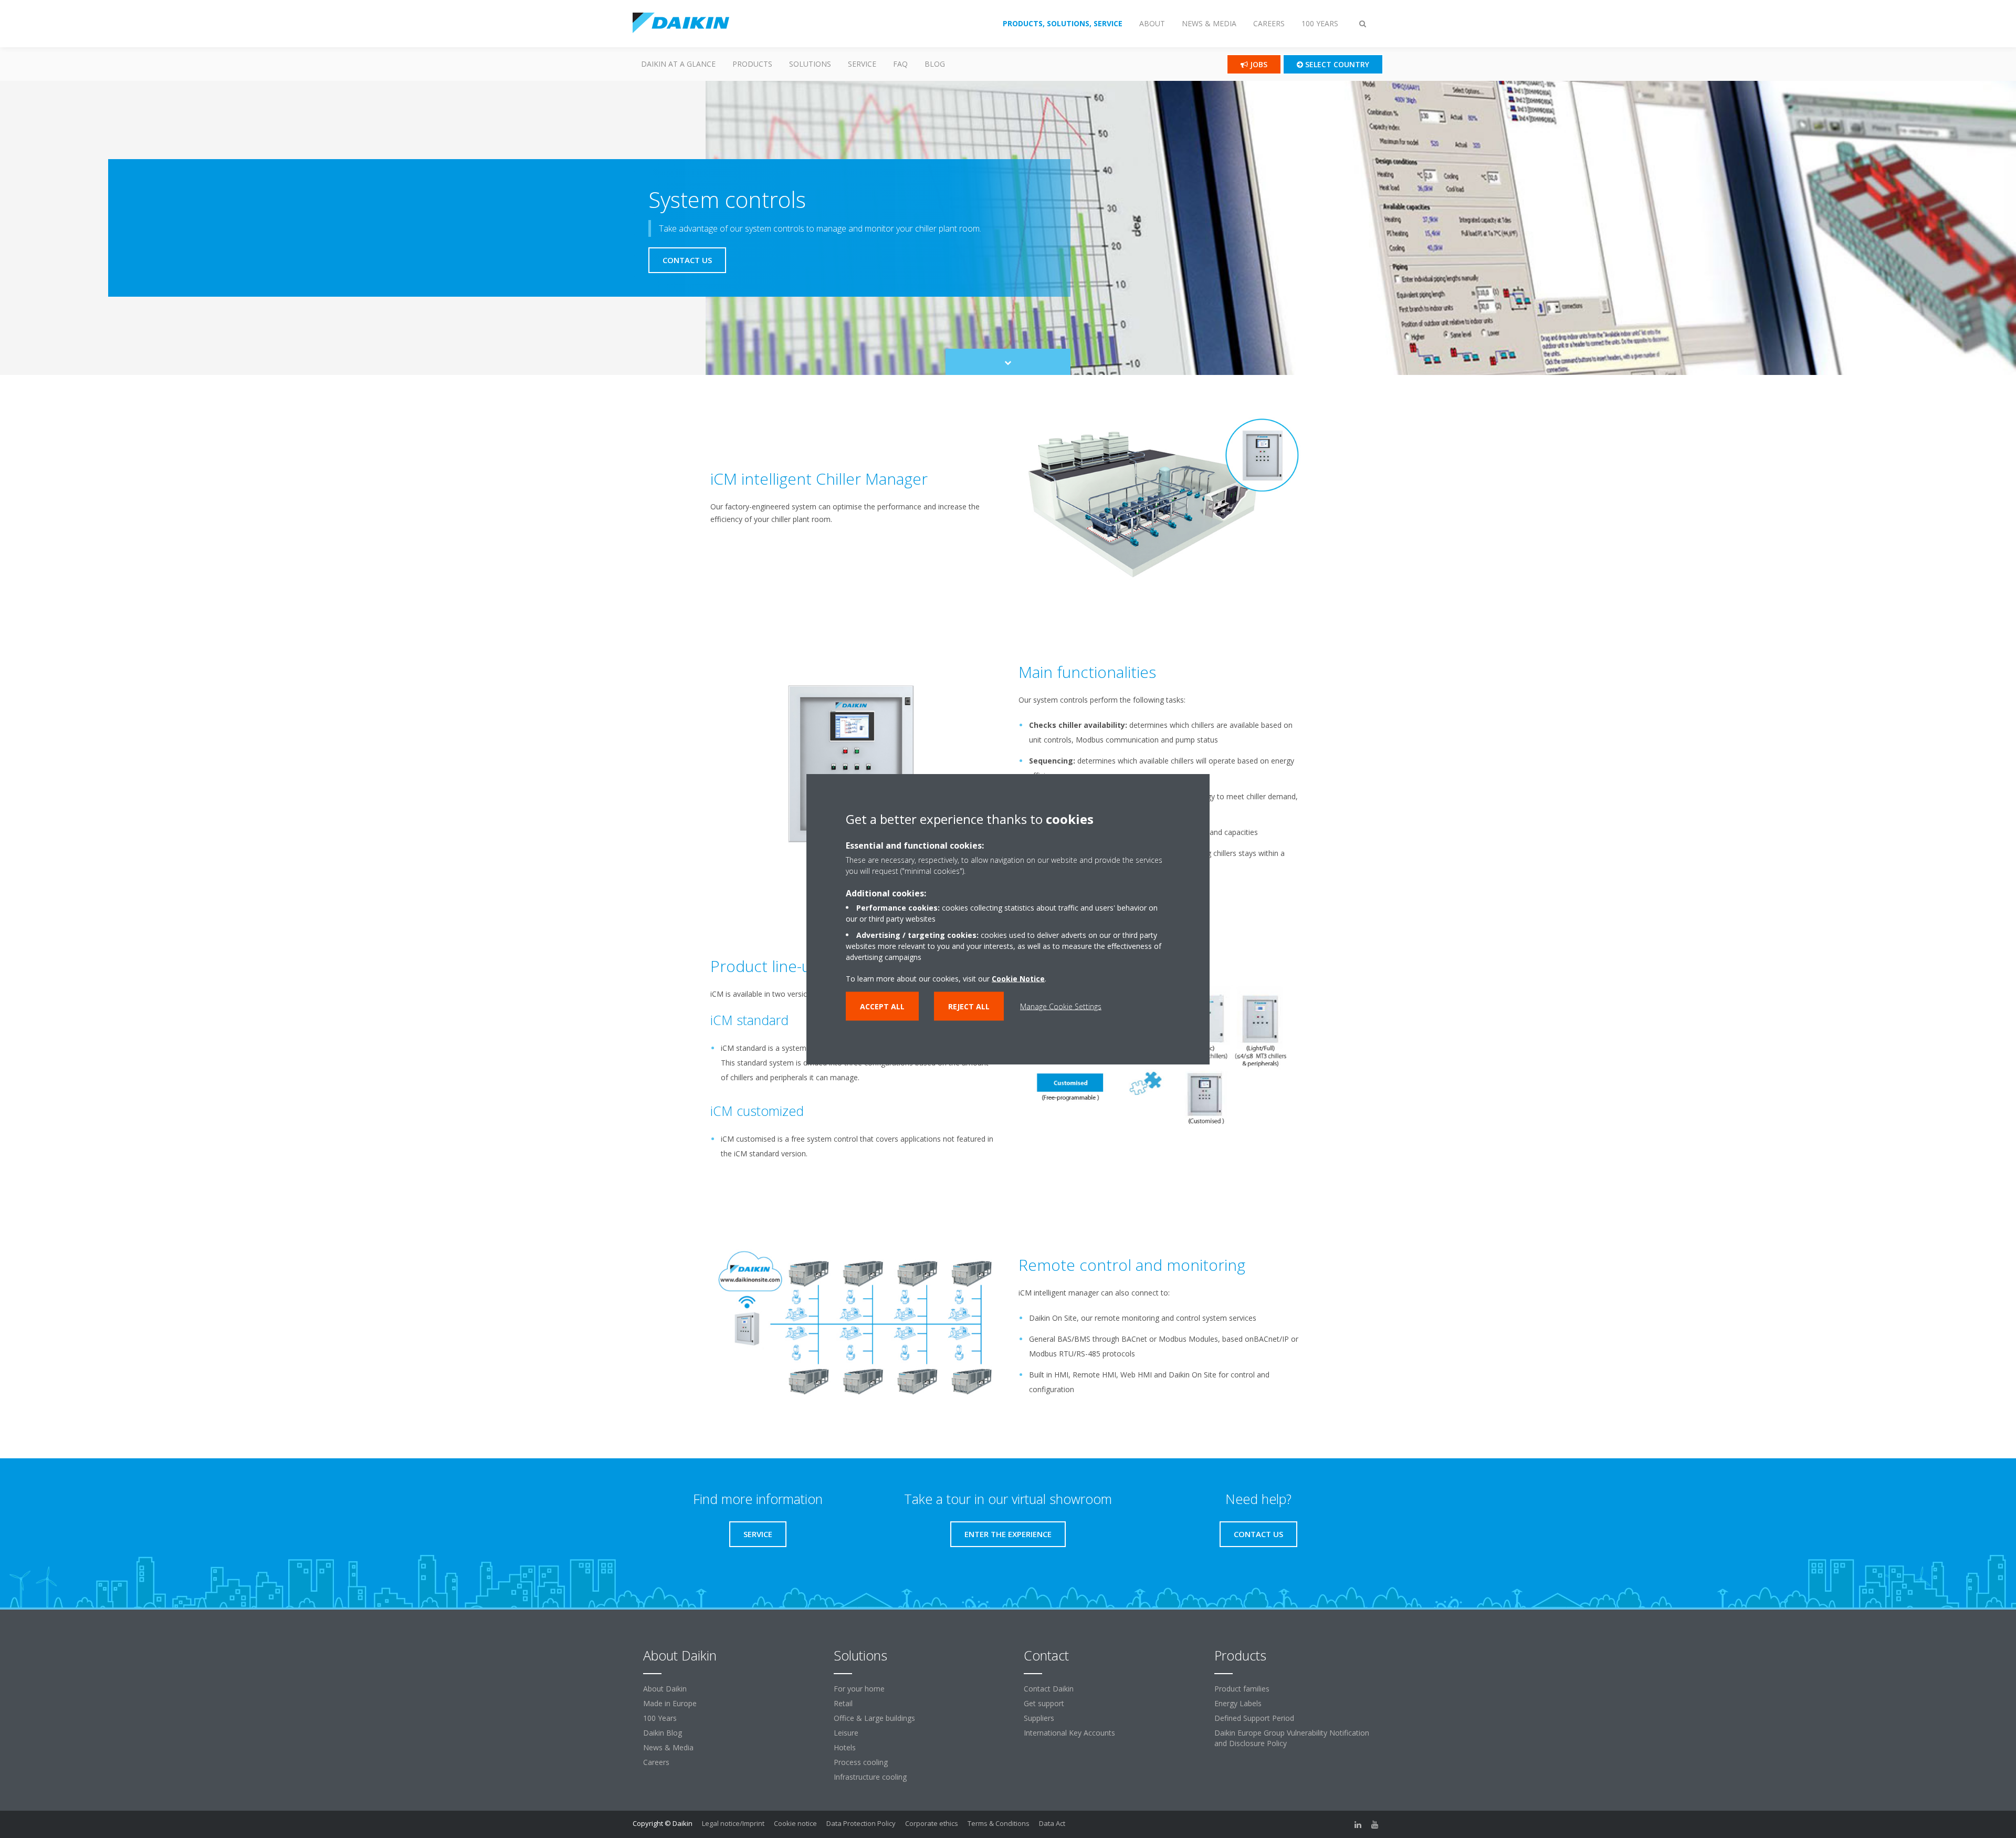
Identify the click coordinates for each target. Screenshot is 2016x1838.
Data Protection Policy (861, 1823)
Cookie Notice (1018, 979)
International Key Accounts (1069, 1733)
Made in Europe (670, 1703)
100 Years (660, 1718)
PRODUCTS (752, 64)
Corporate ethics (932, 1823)
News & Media (668, 1747)
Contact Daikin (1049, 1689)
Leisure (846, 1733)
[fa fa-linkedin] (1358, 1824)
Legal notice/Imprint (733, 1823)
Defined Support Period (1254, 1718)
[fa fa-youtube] (1375, 1824)
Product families (1242, 1689)
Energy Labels (1238, 1703)
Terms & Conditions (999, 1823)
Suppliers (1039, 1718)
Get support (1044, 1703)
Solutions (810, 64)
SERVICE (862, 64)
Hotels (845, 1747)
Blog (935, 64)
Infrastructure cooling (870, 1777)
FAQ (900, 64)
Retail (843, 1703)
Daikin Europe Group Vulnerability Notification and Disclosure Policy (1292, 1738)
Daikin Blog (663, 1733)
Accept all (882, 1006)
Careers (656, 1762)
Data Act (1052, 1823)
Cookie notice (795, 1823)
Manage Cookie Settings (1061, 1006)
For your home (859, 1689)
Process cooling (861, 1762)
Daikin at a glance (678, 64)
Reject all (969, 1006)
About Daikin (665, 1689)
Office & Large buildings (874, 1718)
